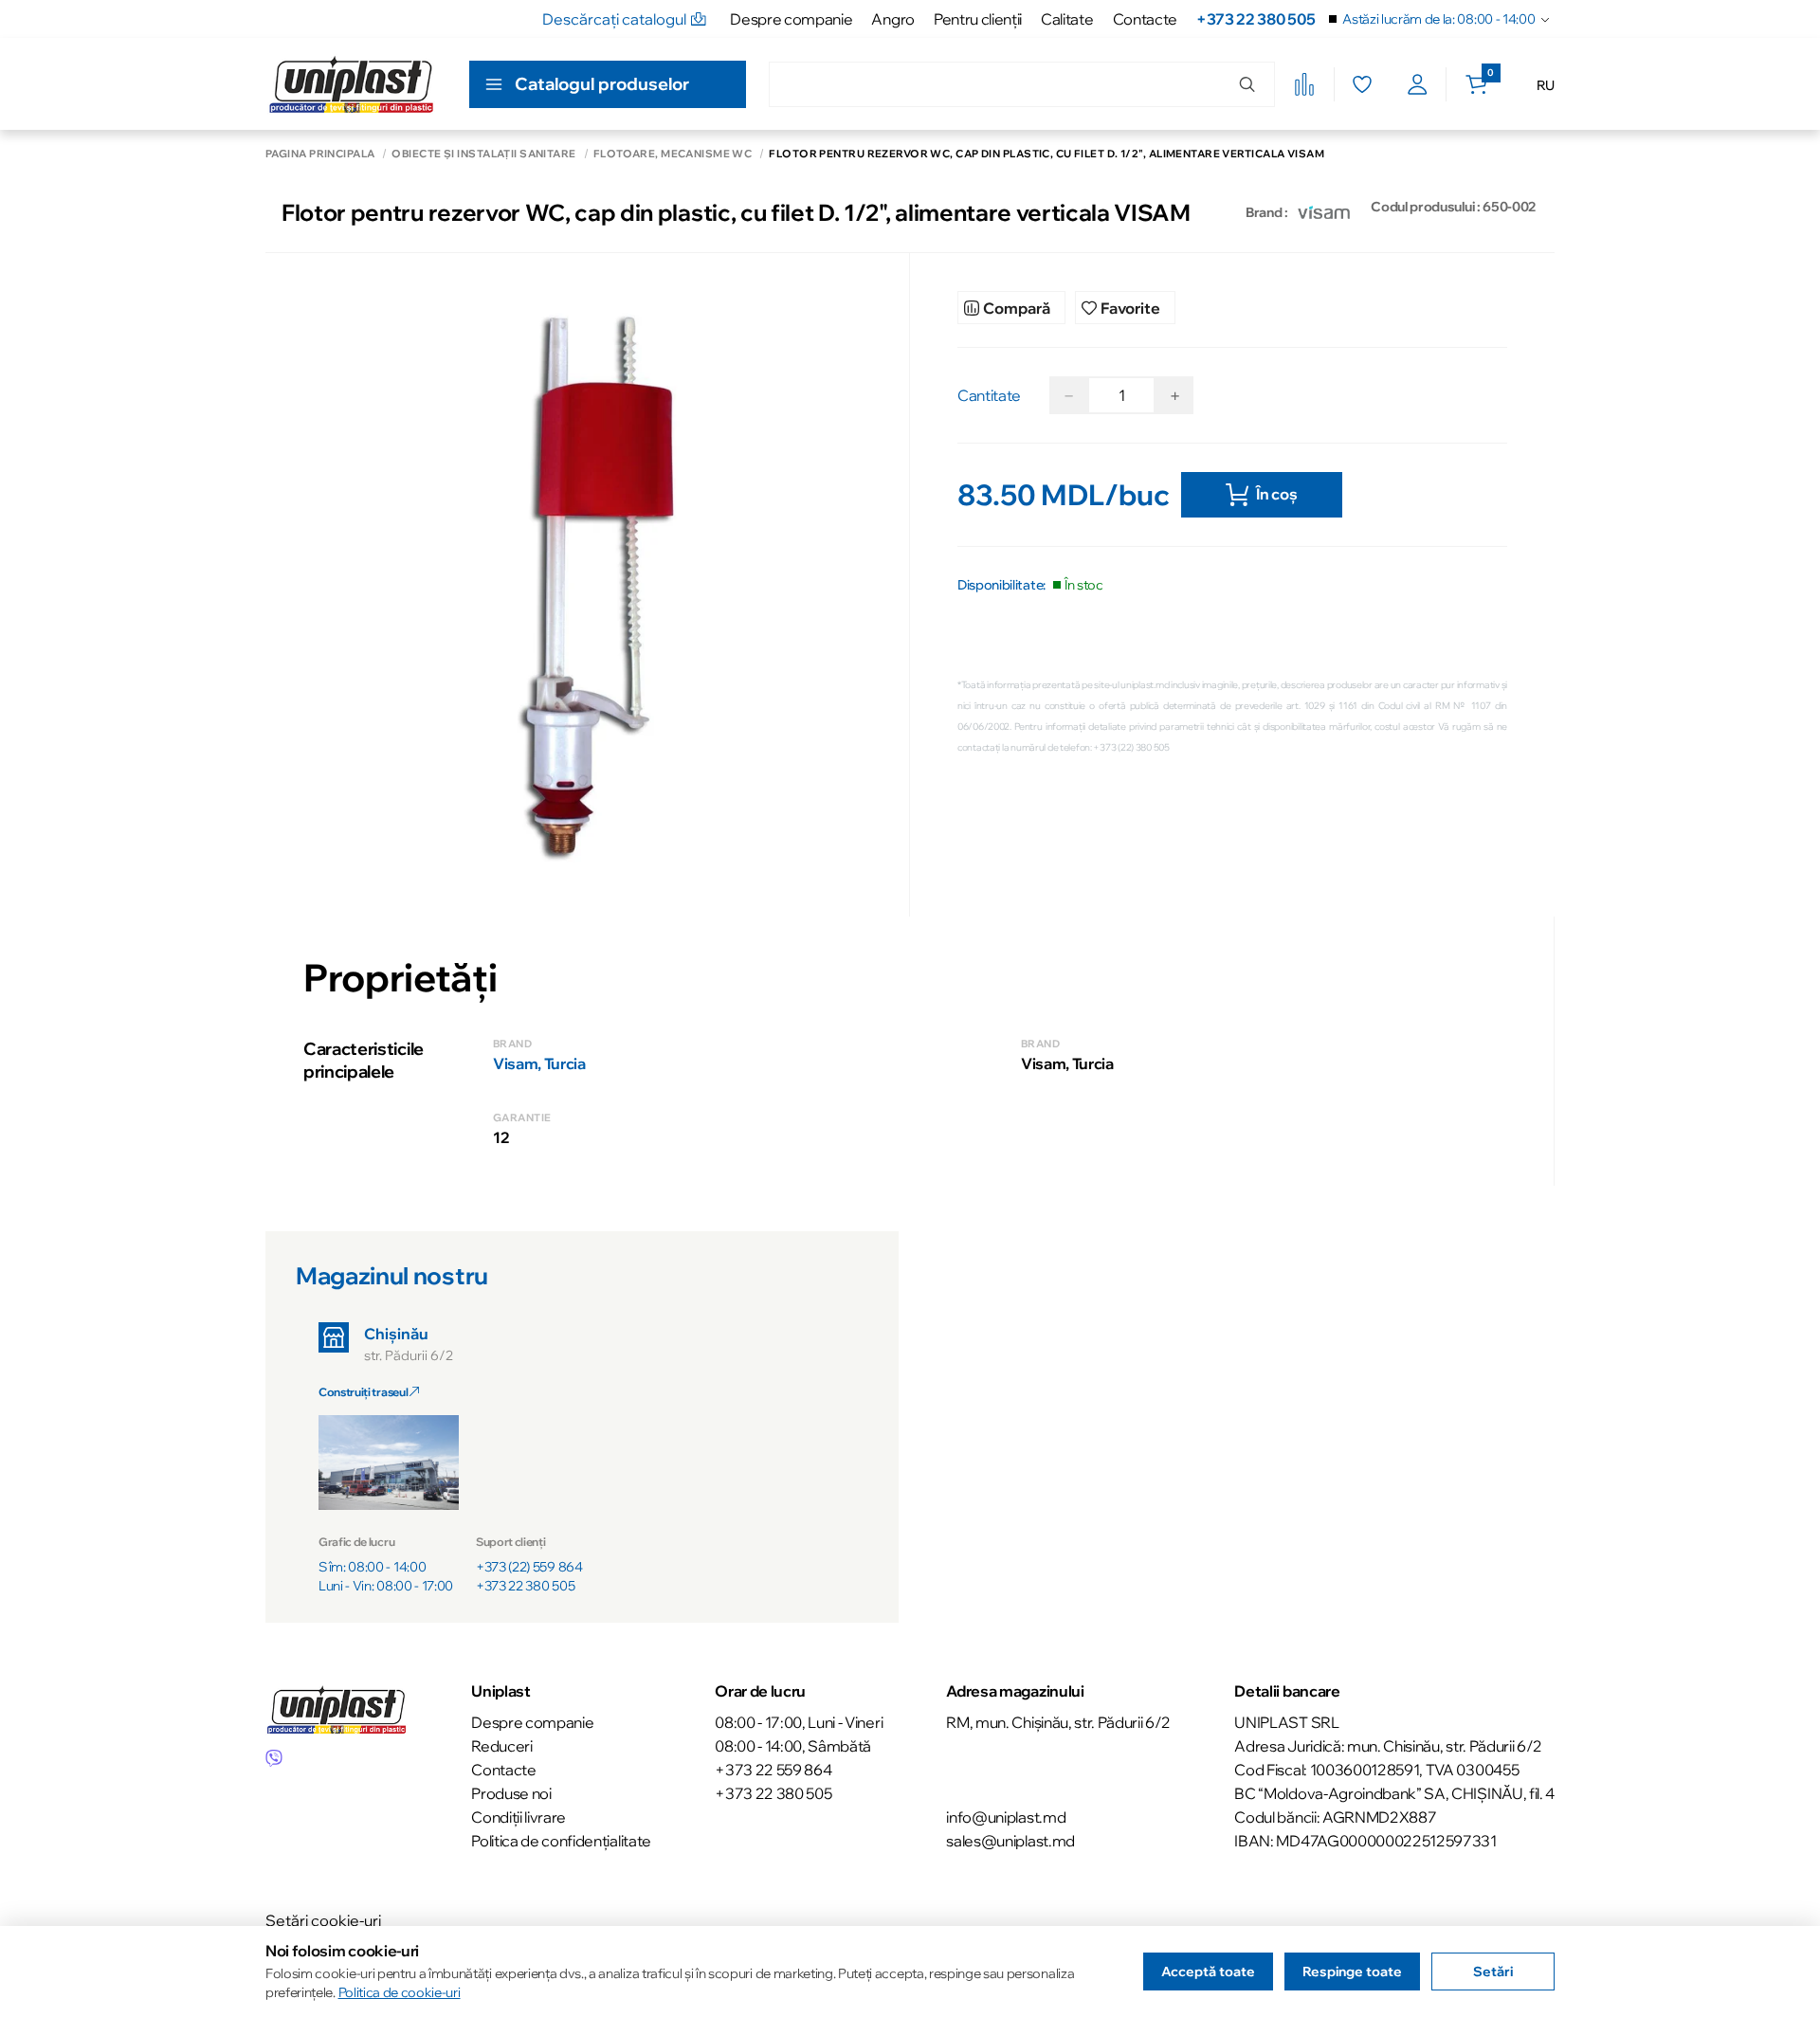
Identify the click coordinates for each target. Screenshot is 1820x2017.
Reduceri (501, 1746)
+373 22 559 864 (773, 1770)
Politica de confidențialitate (561, 1841)
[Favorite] (1362, 84)
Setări (1493, 1972)
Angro (892, 19)
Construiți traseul (364, 1392)
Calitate (1067, 19)
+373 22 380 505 (1256, 19)
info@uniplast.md (1006, 1817)
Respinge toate (1352, 1972)
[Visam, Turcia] (1324, 212)
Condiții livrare (519, 1817)
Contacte (1145, 19)
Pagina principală (320, 154)
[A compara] (1304, 84)
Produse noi (511, 1793)
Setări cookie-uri (323, 1920)
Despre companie (791, 19)
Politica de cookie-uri (400, 1992)
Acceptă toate (1208, 1972)
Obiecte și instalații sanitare (483, 154)
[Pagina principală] (351, 84)
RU (1546, 85)
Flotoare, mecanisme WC (673, 154)
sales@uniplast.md (1010, 1841)
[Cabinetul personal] (1418, 84)
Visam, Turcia (539, 1063)
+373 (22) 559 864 (529, 1567)
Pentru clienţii (978, 19)
